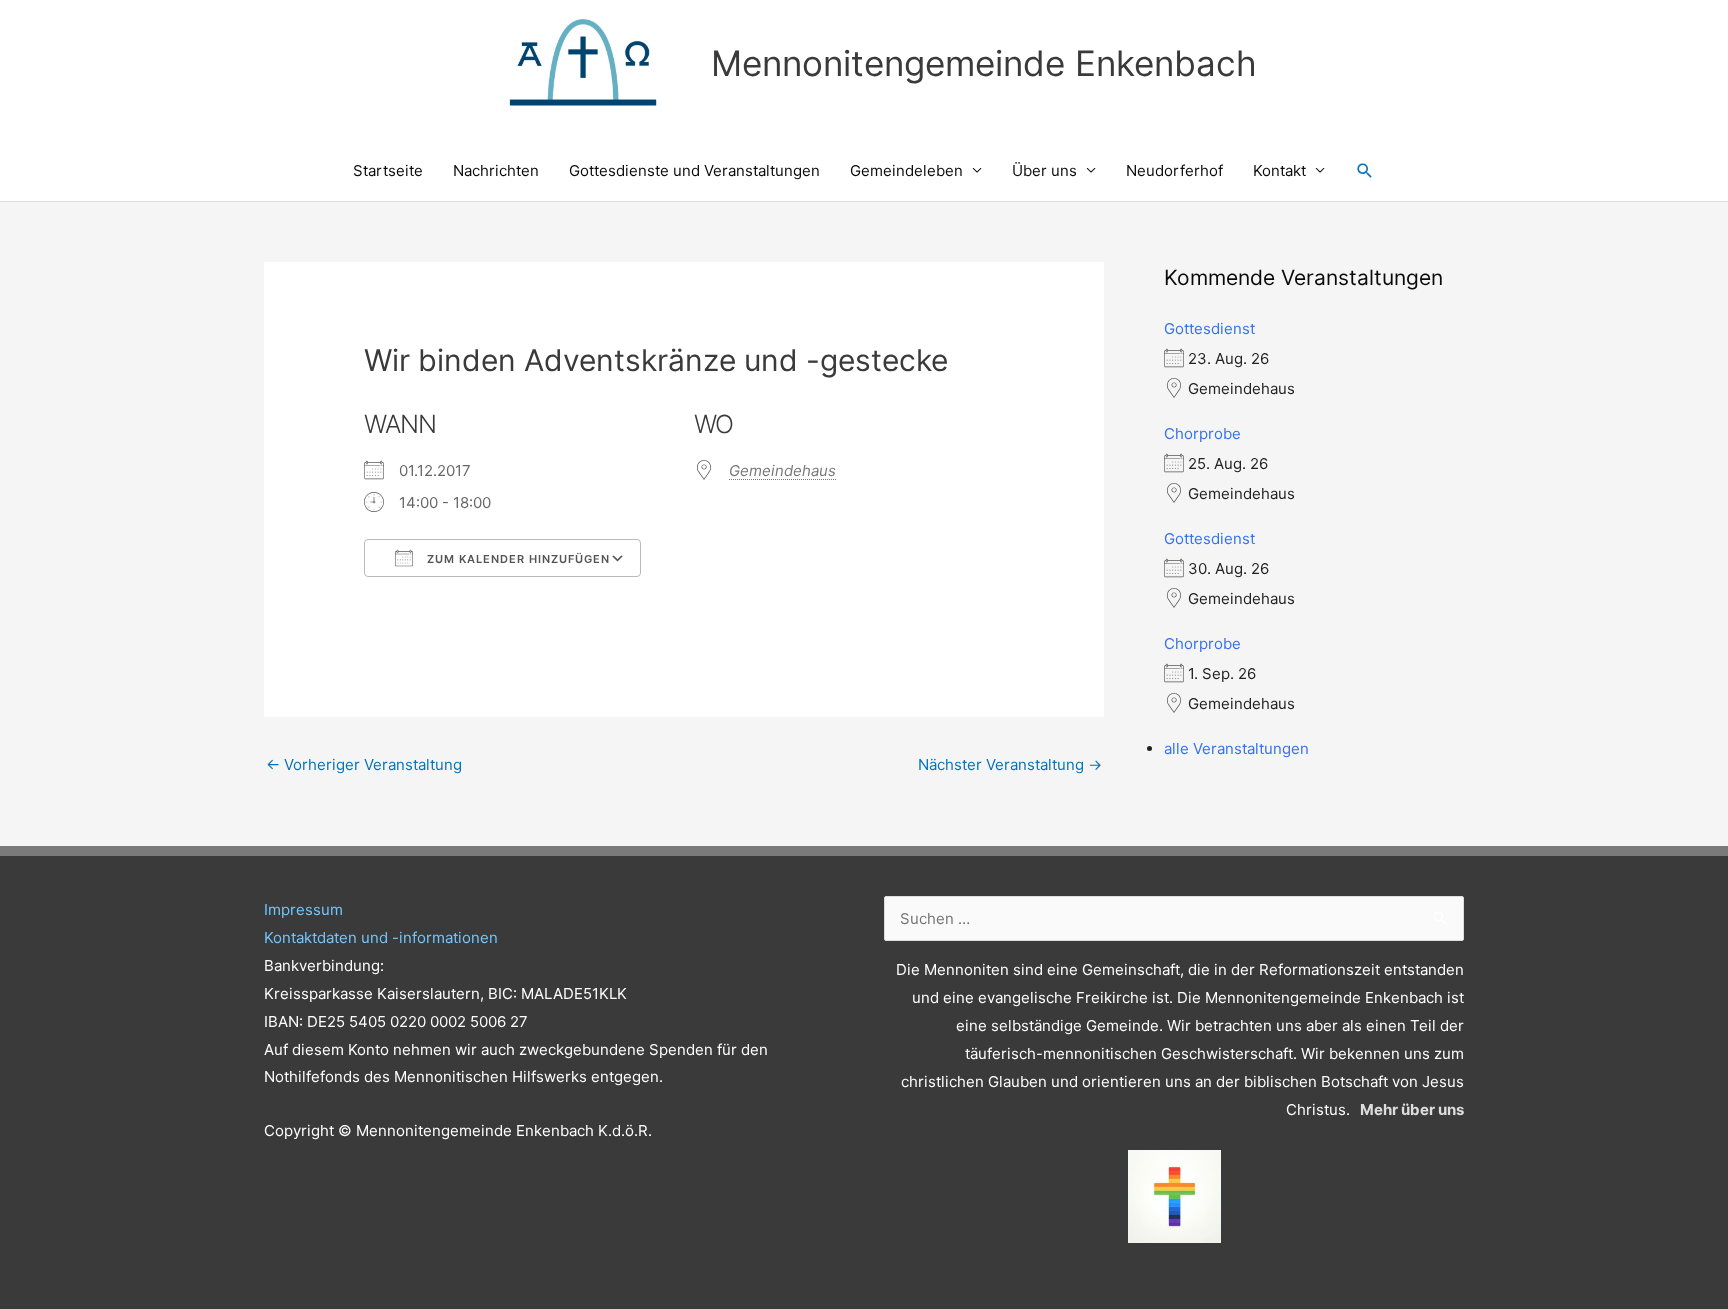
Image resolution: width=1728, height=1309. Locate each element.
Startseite (388, 170)
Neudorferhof (1174, 170)
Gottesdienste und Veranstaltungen (694, 170)
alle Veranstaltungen (1236, 748)
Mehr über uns (1412, 1109)
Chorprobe (1202, 433)
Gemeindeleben (906, 170)
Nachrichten (496, 170)
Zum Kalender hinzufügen (516, 559)
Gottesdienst (1209, 328)
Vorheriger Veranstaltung (364, 764)
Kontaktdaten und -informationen (381, 937)
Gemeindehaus (782, 470)
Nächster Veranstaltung (1010, 764)
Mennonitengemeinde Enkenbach (984, 63)
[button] (1365, 171)
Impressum (303, 909)
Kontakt (1279, 170)
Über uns (1044, 170)
